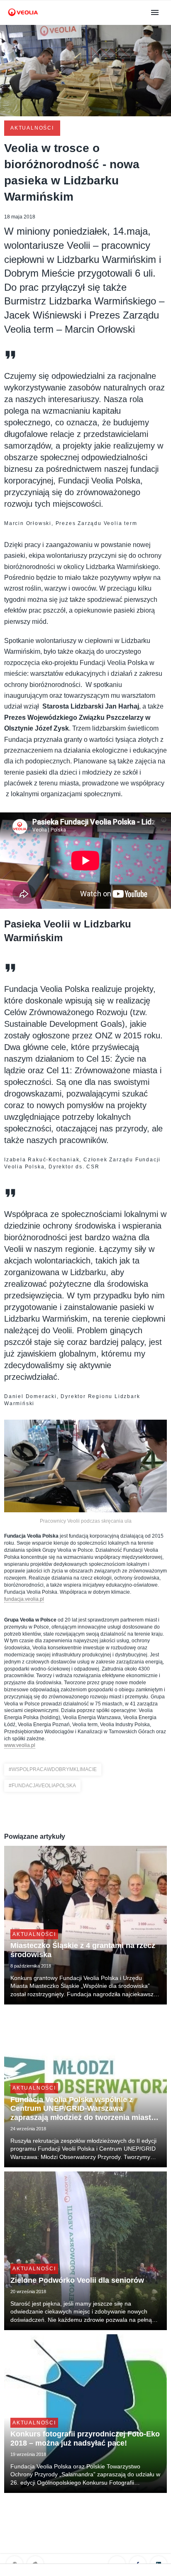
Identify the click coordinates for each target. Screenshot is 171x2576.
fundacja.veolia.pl (24, 1599)
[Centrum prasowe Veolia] (23, 20)
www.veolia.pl (20, 1745)
